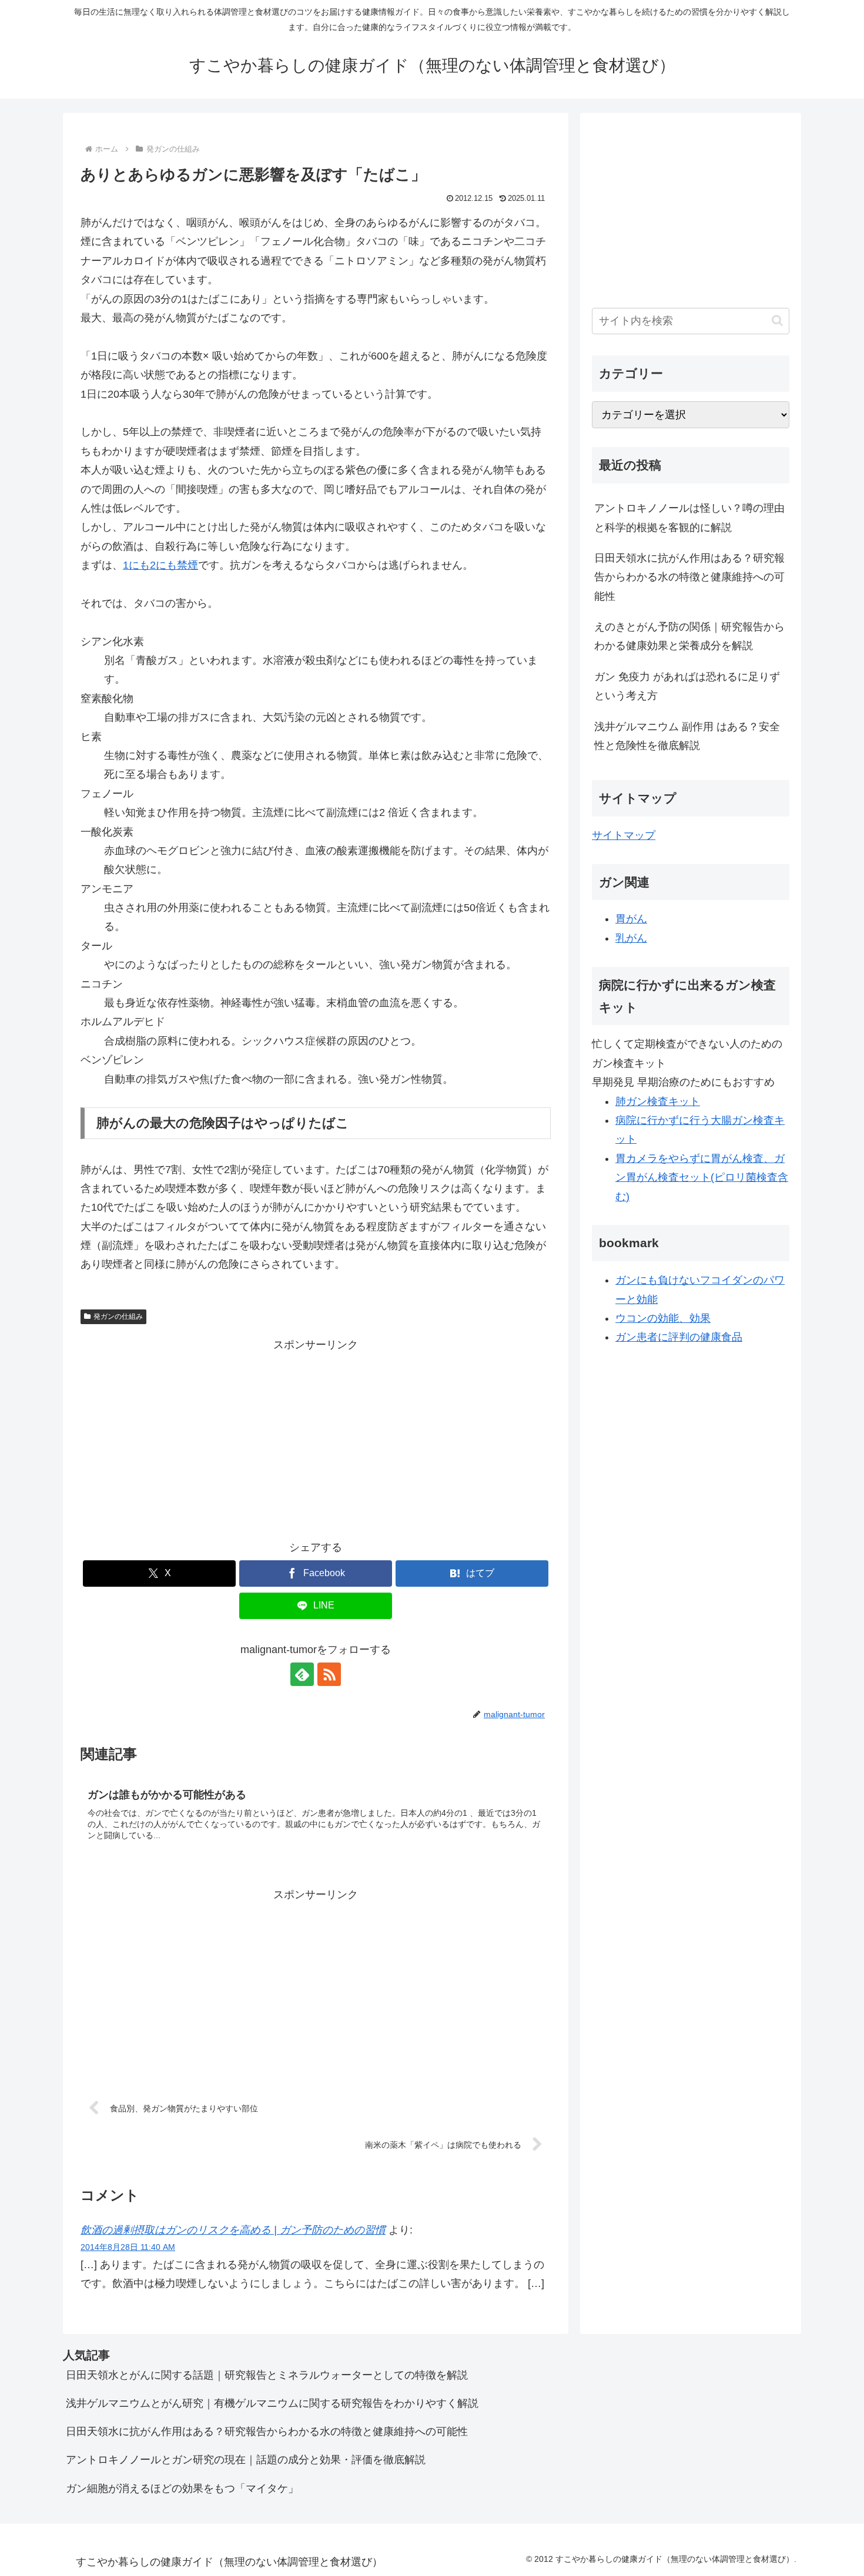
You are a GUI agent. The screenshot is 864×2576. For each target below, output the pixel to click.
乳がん (631, 938)
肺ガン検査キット (658, 1101)
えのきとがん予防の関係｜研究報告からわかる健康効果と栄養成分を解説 (689, 636)
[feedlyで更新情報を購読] (302, 1674)
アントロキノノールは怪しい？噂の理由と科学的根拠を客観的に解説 (689, 518)
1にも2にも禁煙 (160, 565)
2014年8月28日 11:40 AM (128, 2247)
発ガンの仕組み (118, 1316)
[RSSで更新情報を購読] (329, 1674)
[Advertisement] (316, 1437)
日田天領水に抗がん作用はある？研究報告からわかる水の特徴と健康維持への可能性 (689, 577)
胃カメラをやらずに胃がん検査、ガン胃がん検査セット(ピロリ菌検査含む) (702, 1178)
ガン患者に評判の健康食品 (679, 1337)
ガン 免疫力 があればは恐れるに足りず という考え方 (687, 686)
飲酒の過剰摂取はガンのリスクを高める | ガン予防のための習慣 (233, 2230)
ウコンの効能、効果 (663, 1318)
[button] (777, 320)
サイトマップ (624, 835)
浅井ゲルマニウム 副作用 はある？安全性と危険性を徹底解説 (687, 736)
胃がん (631, 919)
